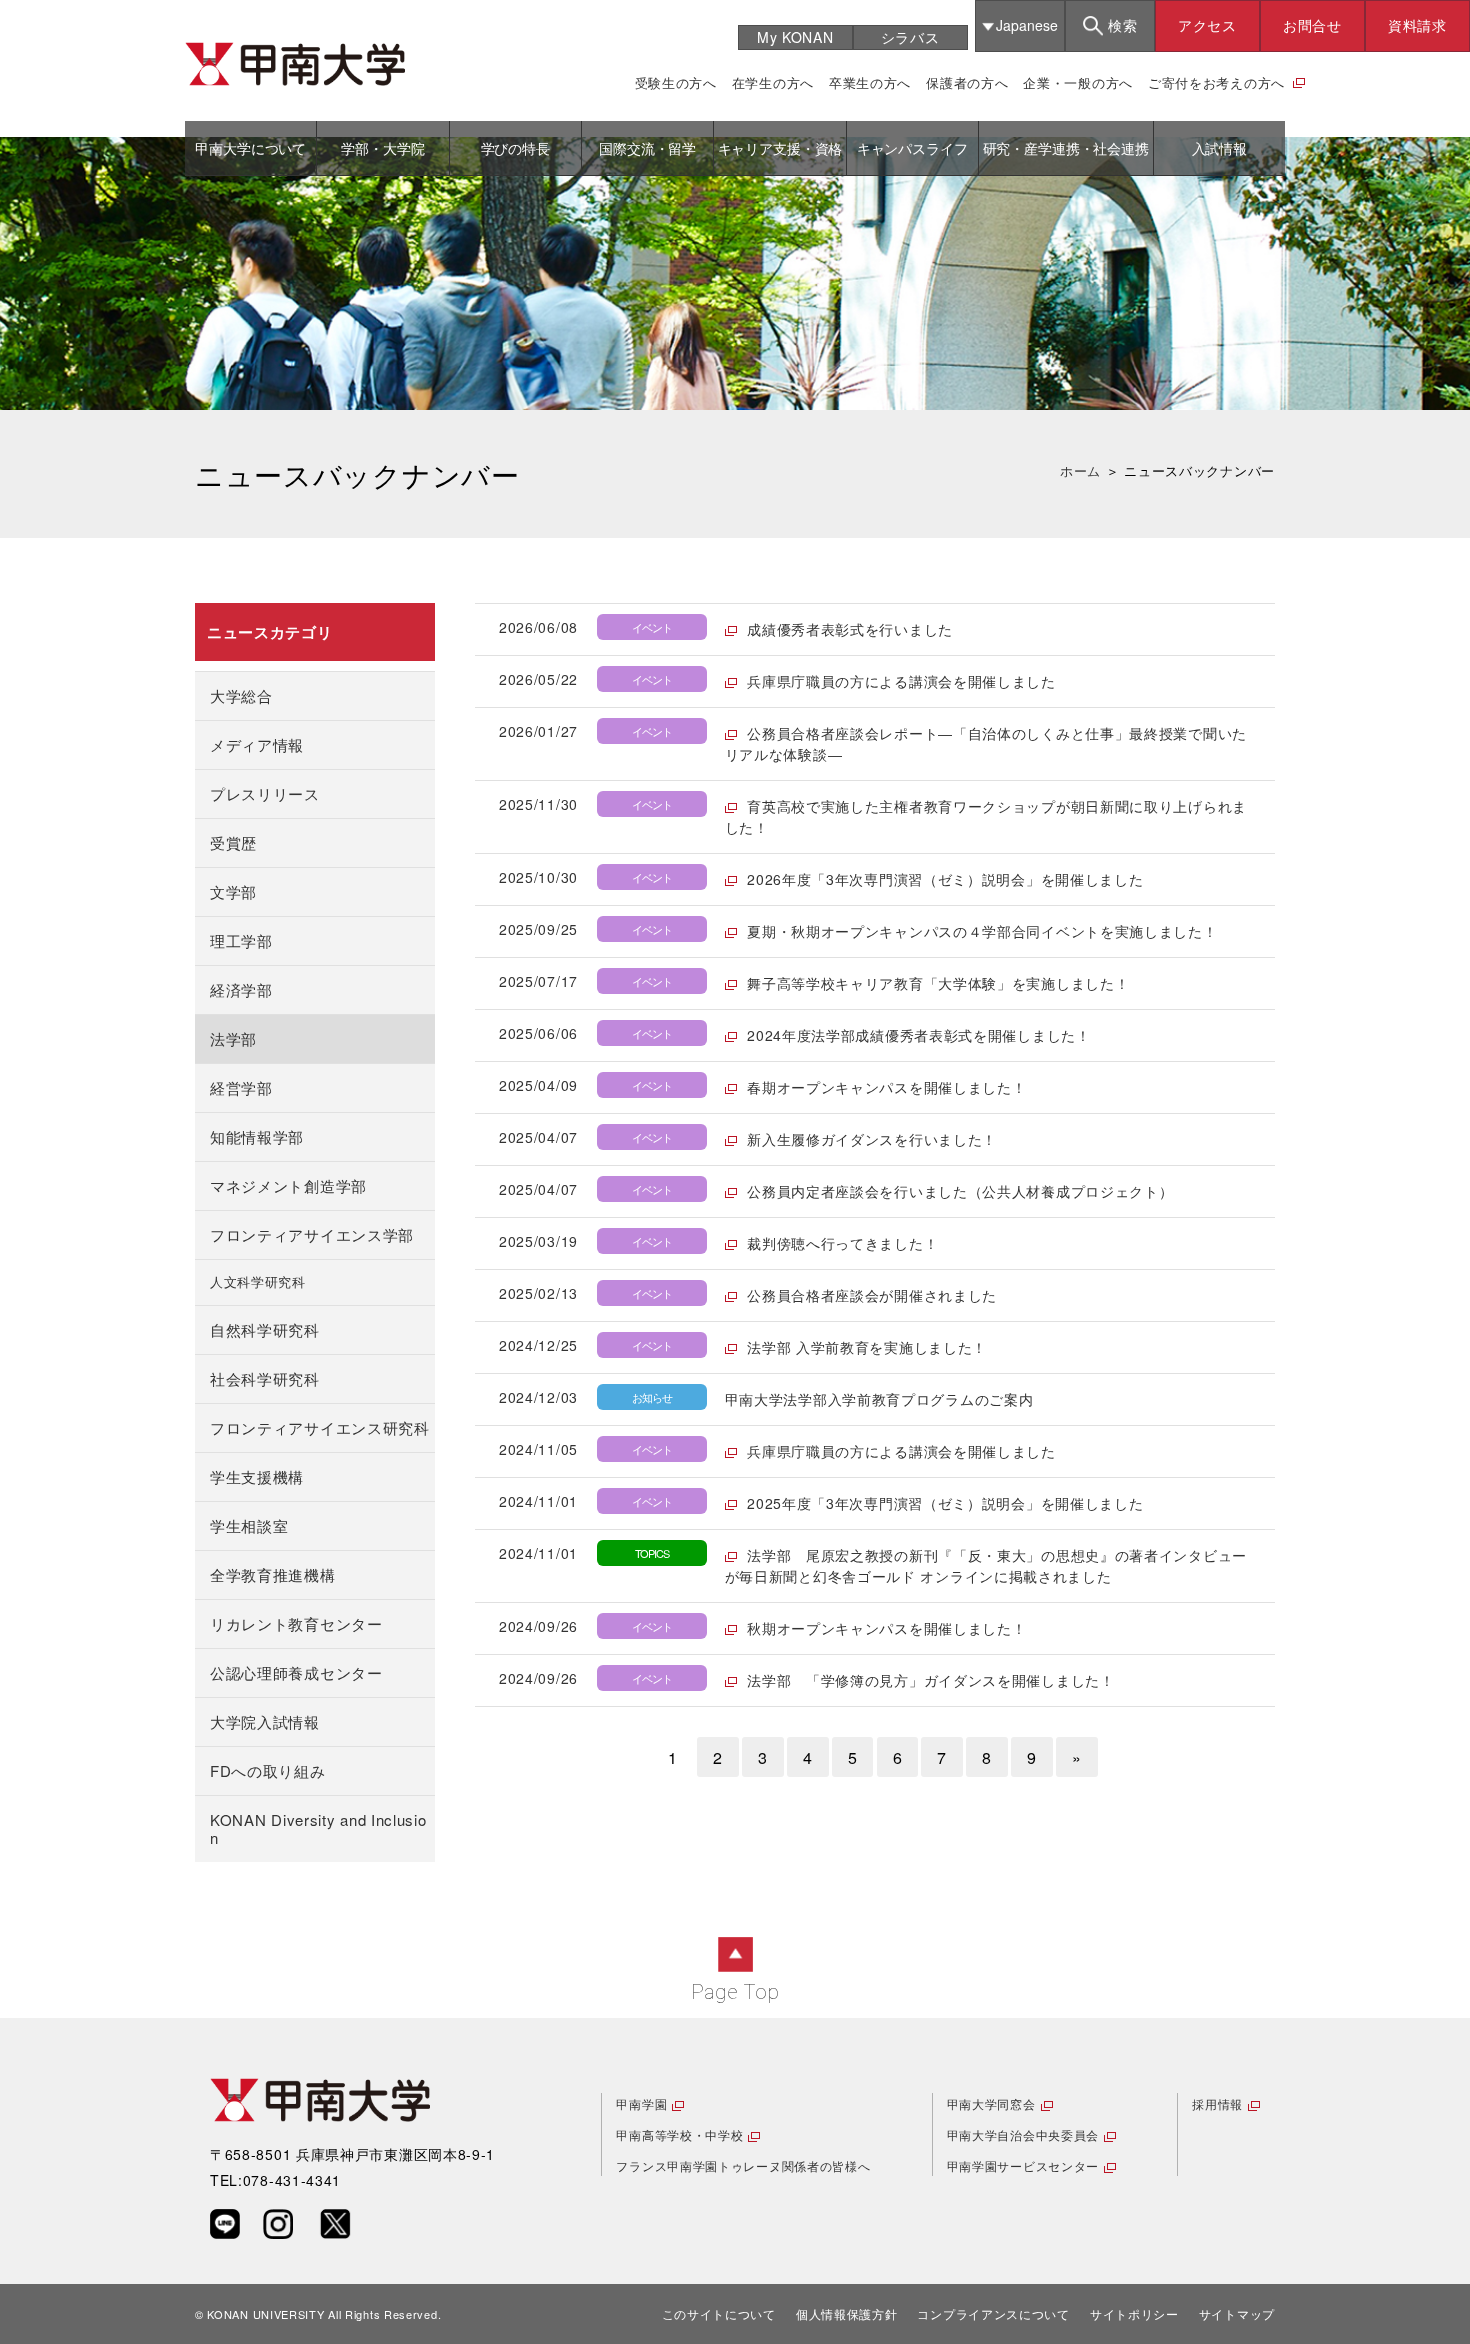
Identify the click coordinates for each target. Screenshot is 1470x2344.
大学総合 (241, 695)
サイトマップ (1237, 2313)
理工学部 (241, 940)
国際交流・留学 (647, 148)
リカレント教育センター (296, 1623)
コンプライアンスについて (993, 2313)
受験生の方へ (676, 82)
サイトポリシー (1134, 2313)
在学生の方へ (773, 82)
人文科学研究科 (258, 1282)
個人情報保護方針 (847, 2313)
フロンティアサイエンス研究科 (320, 1427)
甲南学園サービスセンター (1023, 2165)
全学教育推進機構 (273, 1574)
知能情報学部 (257, 1136)
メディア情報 (257, 744)
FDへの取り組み (268, 1770)
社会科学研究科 (265, 1378)
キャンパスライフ (912, 148)
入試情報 (1219, 148)
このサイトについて (719, 2313)
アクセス (1207, 25)
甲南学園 (641, 2103)
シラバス (910, 37)
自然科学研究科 (265, 1329)
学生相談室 (249, 1525)
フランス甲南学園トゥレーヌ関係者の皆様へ (743, 2165)
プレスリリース (265, 793)
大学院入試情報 (265, 1721)
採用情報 (1217, 2103)
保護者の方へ (967, 82)
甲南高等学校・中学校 (679, 2134)
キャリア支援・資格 (780, 148)
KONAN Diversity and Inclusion (318, 1828)
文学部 (233, 891)
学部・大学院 (382, 148)
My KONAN (795, 37)
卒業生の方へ (870, 82)
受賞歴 (233, 842)
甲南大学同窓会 (991, 2103)
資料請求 (1417, 25)
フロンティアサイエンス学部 (312, 1234)
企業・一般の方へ (1078, 82)
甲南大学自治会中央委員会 (1023, 2134)
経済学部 (241, 989)
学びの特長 (515, 148)
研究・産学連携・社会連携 (1066, 148)
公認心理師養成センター (296, 1672)
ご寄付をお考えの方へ (1216, 82)
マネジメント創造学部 (288, 1185)
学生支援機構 (257, 1476)
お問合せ (1312, 25)
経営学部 (241, 1087)
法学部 (233, 1038)
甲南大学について (250, 148)
